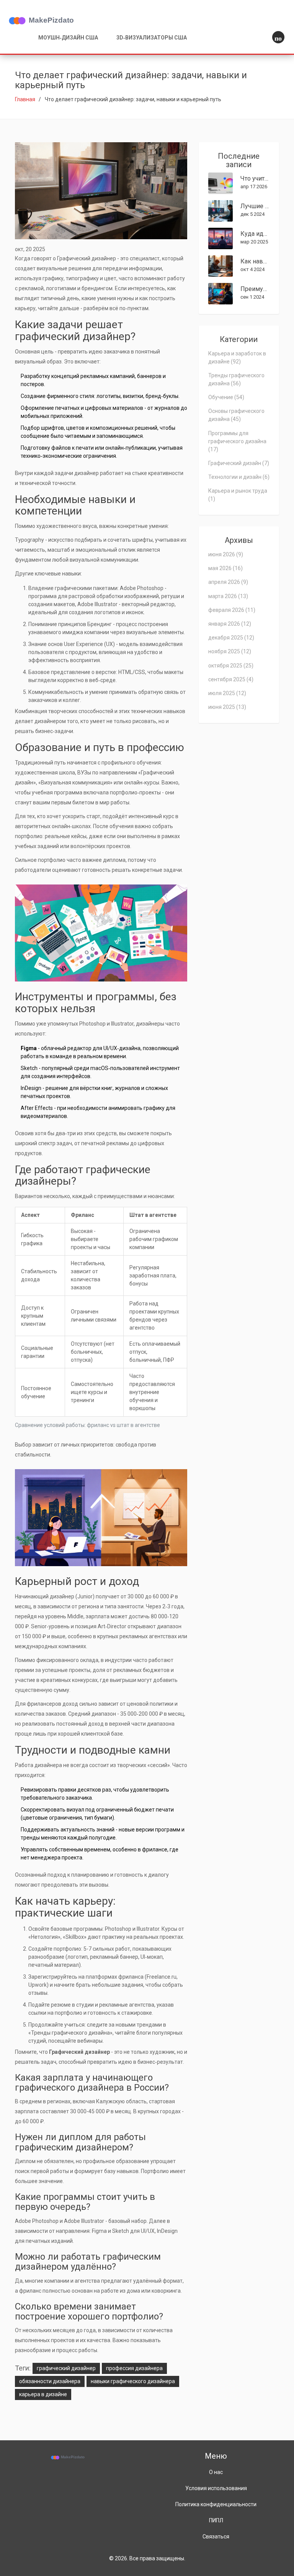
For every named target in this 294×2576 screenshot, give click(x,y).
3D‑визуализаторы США (152, 38)
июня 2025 (227, 707)
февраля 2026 (232, 610)
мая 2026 (225, 568)
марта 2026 (228, 596)
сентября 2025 (231, 679)
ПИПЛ (216, 2520)
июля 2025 (227, 693)
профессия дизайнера (134, 2368)
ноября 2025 (230, 651)
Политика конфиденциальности (216, 2504)
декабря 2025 (231, 638)
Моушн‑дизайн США (68, 38)
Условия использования (216, 2488)
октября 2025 (231, 666)
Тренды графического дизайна (236, 379)
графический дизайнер (66, 2368)
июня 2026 (226, 554)
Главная (25, 99)
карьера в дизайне (43, 2394)
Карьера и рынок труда (238, 495)
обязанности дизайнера (50, 2381)
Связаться (216, 2537)
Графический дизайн (239, 463)
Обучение (226, 397)
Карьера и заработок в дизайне (237, 358)
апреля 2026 (228, 582)
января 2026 (230, 624)
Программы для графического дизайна (237, 441)
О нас (216, 2472)
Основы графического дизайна (236, 415)
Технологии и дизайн (239, 477)
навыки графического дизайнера (133, 2381)
